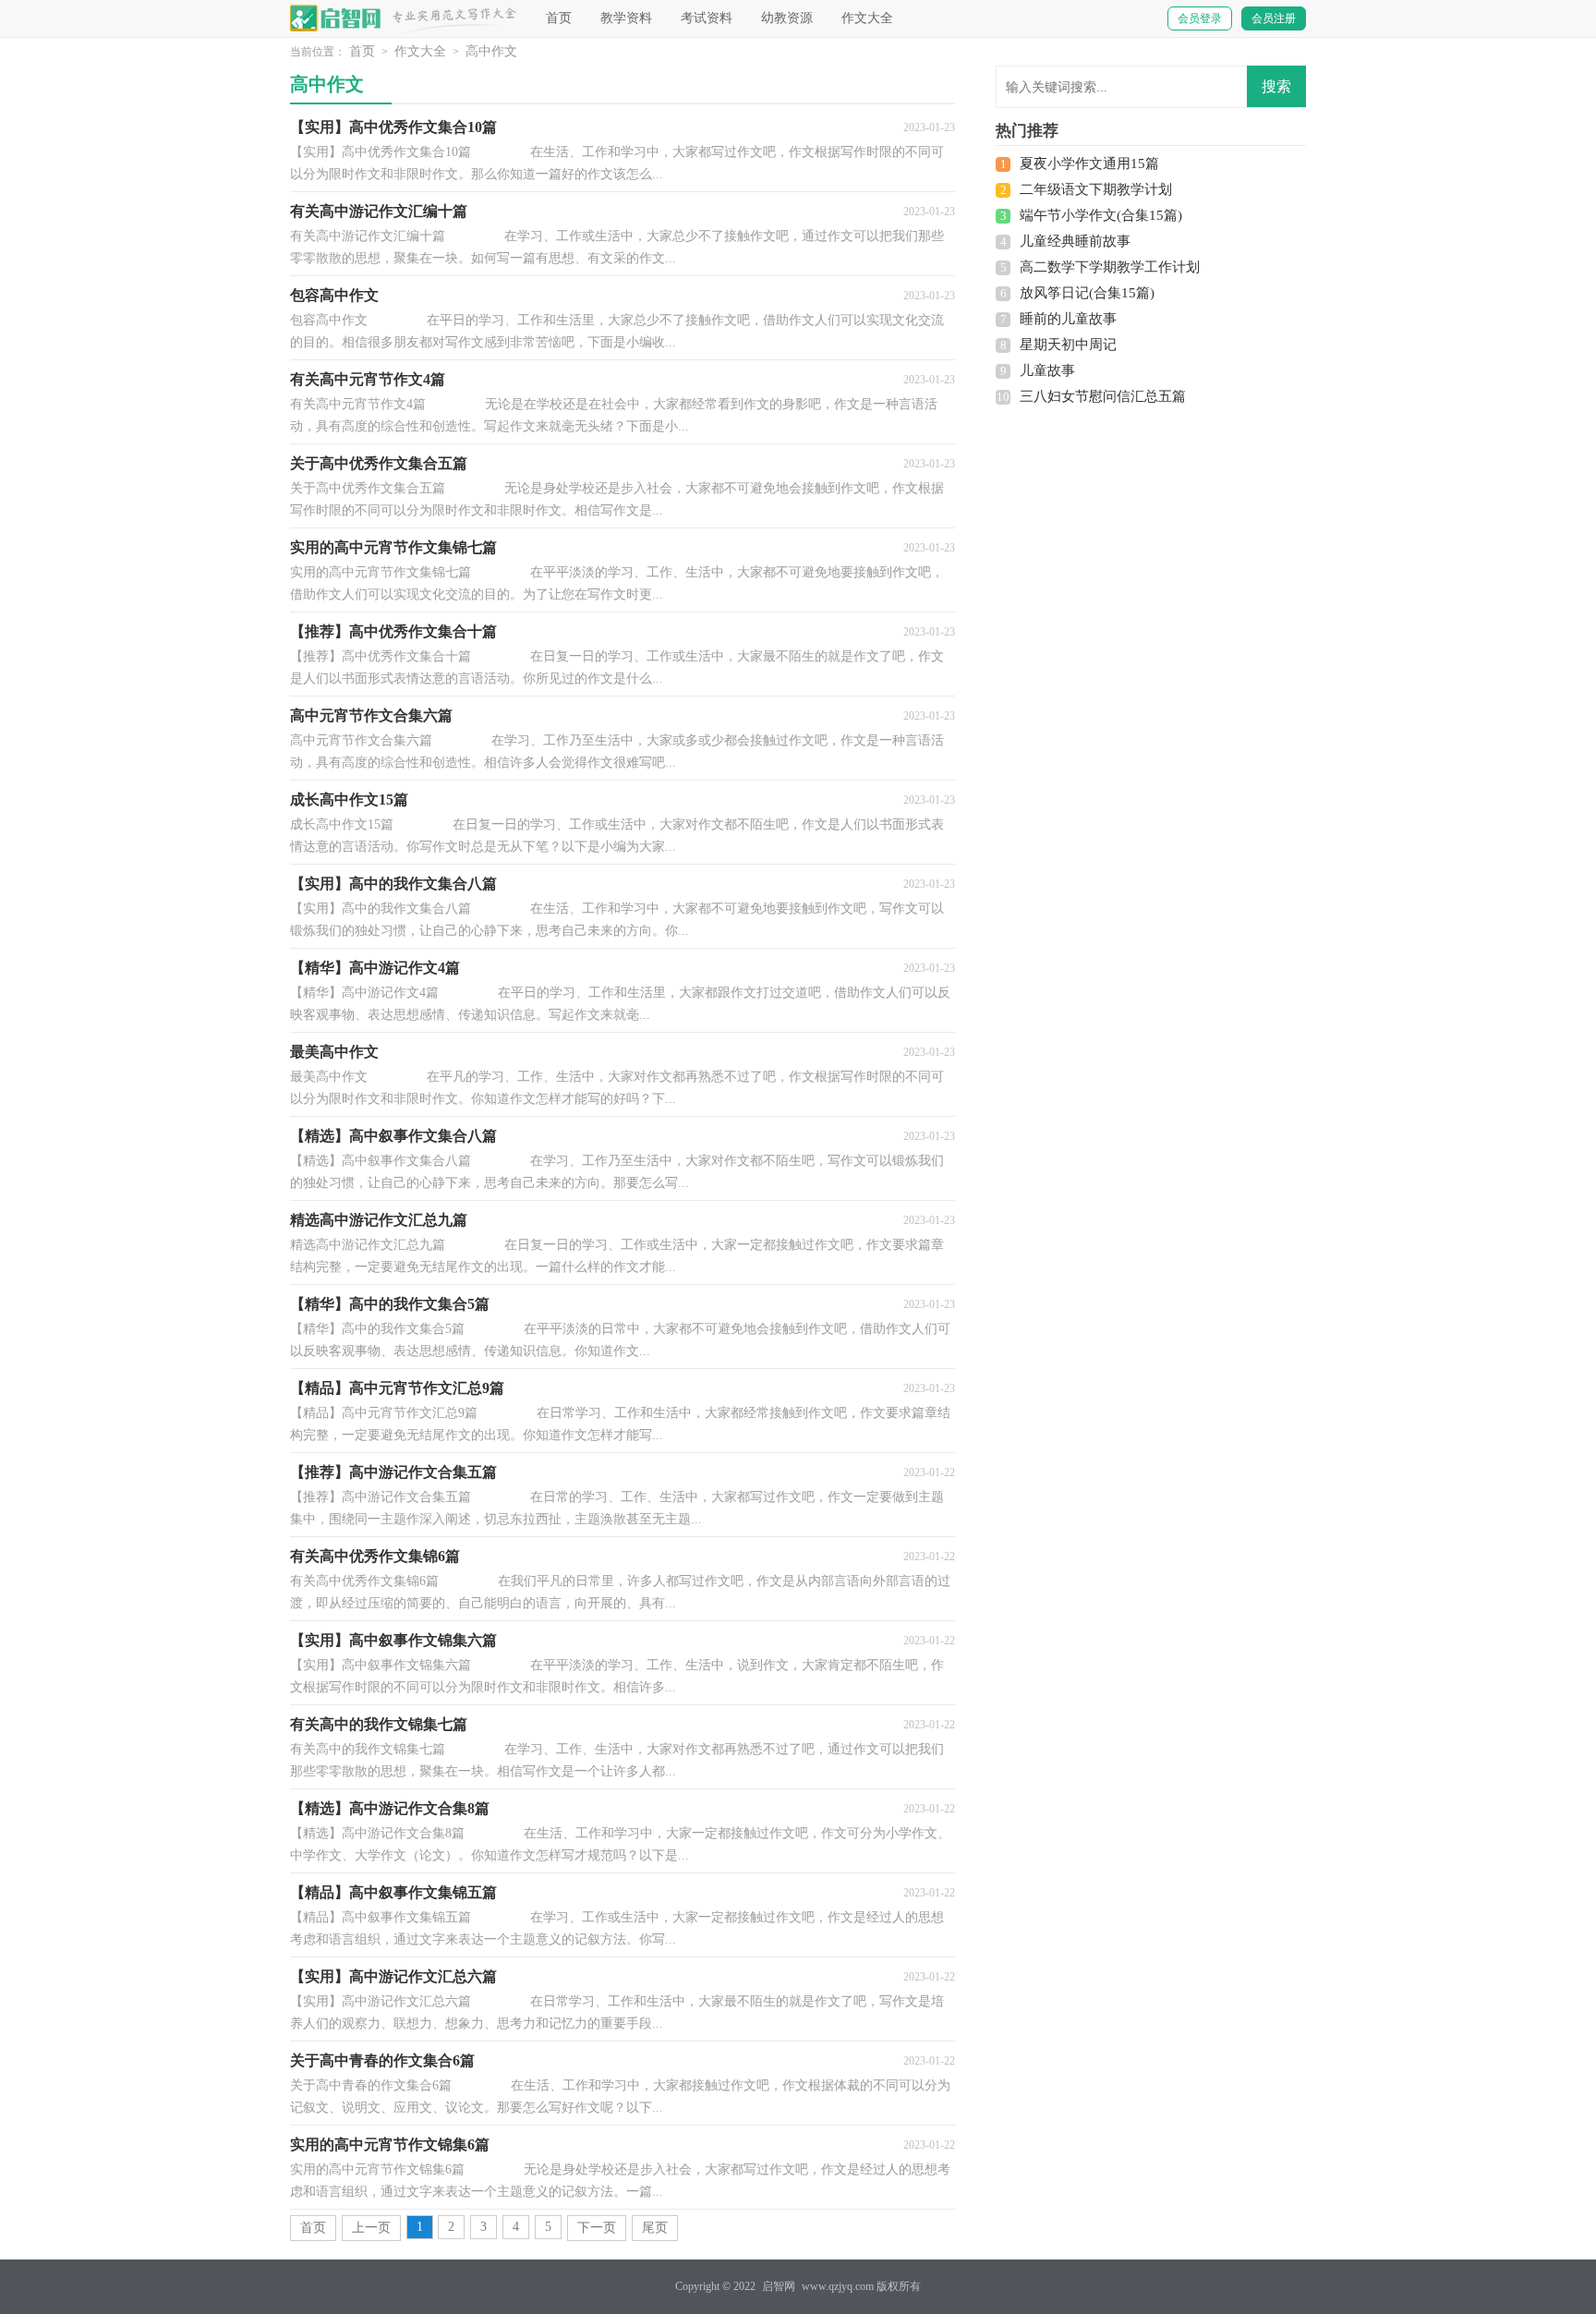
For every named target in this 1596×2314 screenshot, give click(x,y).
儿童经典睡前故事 (1075, 241)
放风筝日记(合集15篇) (1087, 293)
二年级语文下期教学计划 (1096, 189)
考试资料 (707, 18)
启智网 (779, 2286)
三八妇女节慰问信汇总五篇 (1103, 396)
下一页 (597, 2228)
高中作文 (491, 51)
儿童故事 (1047, 370)
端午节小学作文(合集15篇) (1101, 215)
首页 (559, 18)
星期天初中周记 (1068, 345)
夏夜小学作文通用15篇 (1089, 164)
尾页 (655, 2228)
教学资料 (626, 18)
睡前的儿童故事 (1068, 319)
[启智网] (336, 18)
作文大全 (867, 18)
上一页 (371, 2228)
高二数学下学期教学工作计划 (1110, 267)
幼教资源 (787, 18)
